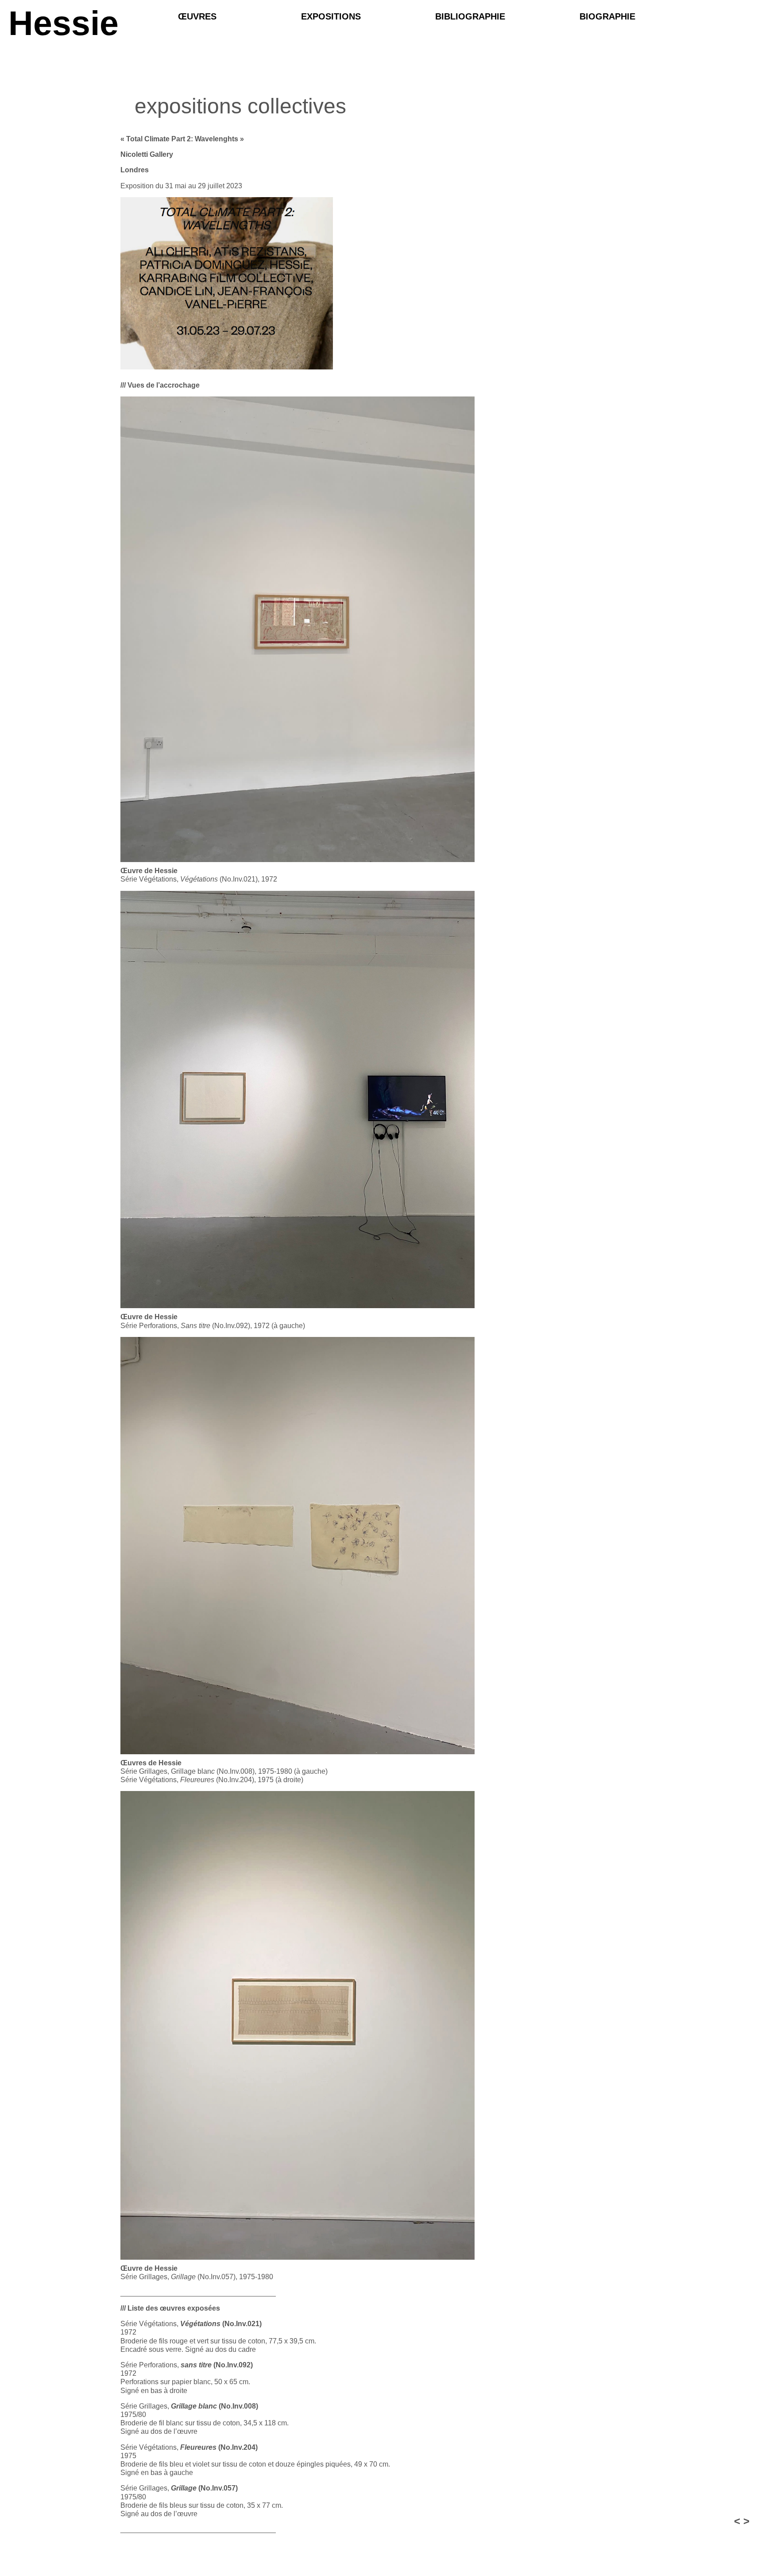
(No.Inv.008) (214, 2406)
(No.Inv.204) (219, 2447)
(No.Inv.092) (217, 2365)
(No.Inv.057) (204, 2488)
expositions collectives (240, 106)
